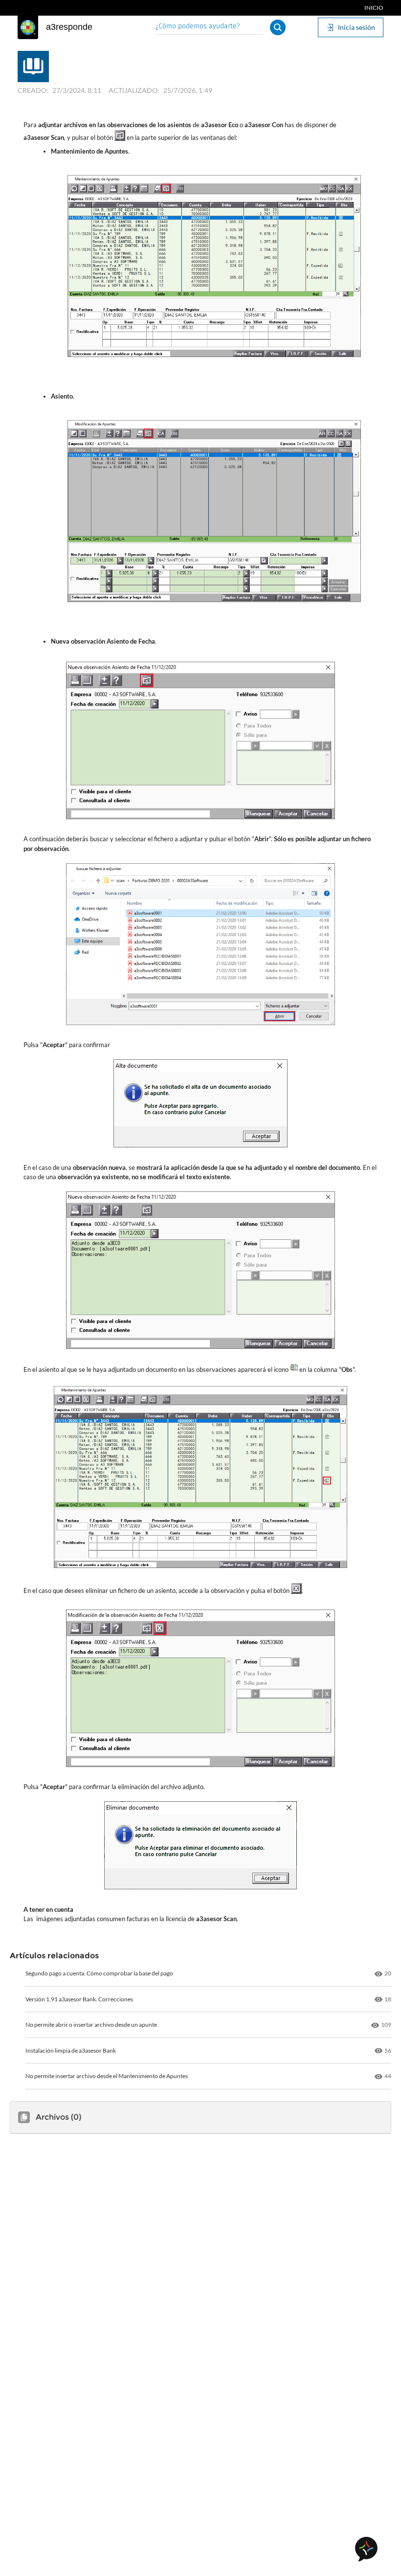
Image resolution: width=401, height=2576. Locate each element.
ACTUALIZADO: (134, 90)
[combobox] (209, 27)
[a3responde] (28, 27)
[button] (278, 27)
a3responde (69, 27)
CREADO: (33, 90)
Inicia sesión (356, 27)
